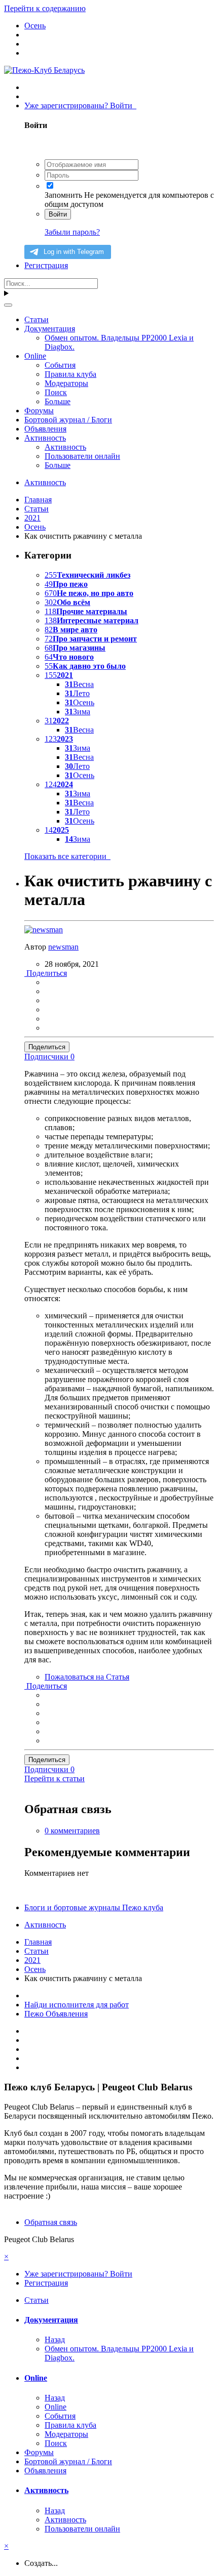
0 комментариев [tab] (72, 1831)
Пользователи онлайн (82, 456)
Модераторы (66, 383)
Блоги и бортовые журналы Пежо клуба (94, 1907)
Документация (50, 329)
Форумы (39, 411)
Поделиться (46, 973)
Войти (58, 214)
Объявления (45, 429)
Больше (58, 401)
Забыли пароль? (72, 232)
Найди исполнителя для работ (77, 2005)
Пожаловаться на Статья (87, 1677)
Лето (77, 693)
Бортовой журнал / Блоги (68, 420)
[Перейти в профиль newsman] (44, 930)
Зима (78, 712)
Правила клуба (70, 374)
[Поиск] (8, 305)
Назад (55, 2339)
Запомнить (63, 195)
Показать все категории (67, 856)
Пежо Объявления (56, 2014)
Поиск (56, 392)
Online (35, 356)
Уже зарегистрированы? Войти (80, 105)
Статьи (37, 319)
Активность (45, 438)
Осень (80, 702)
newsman (63, 947)
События (60, 365)
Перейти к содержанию (45, 8)
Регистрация (46, 265)
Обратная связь (51, 2222)
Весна (79, 684)
